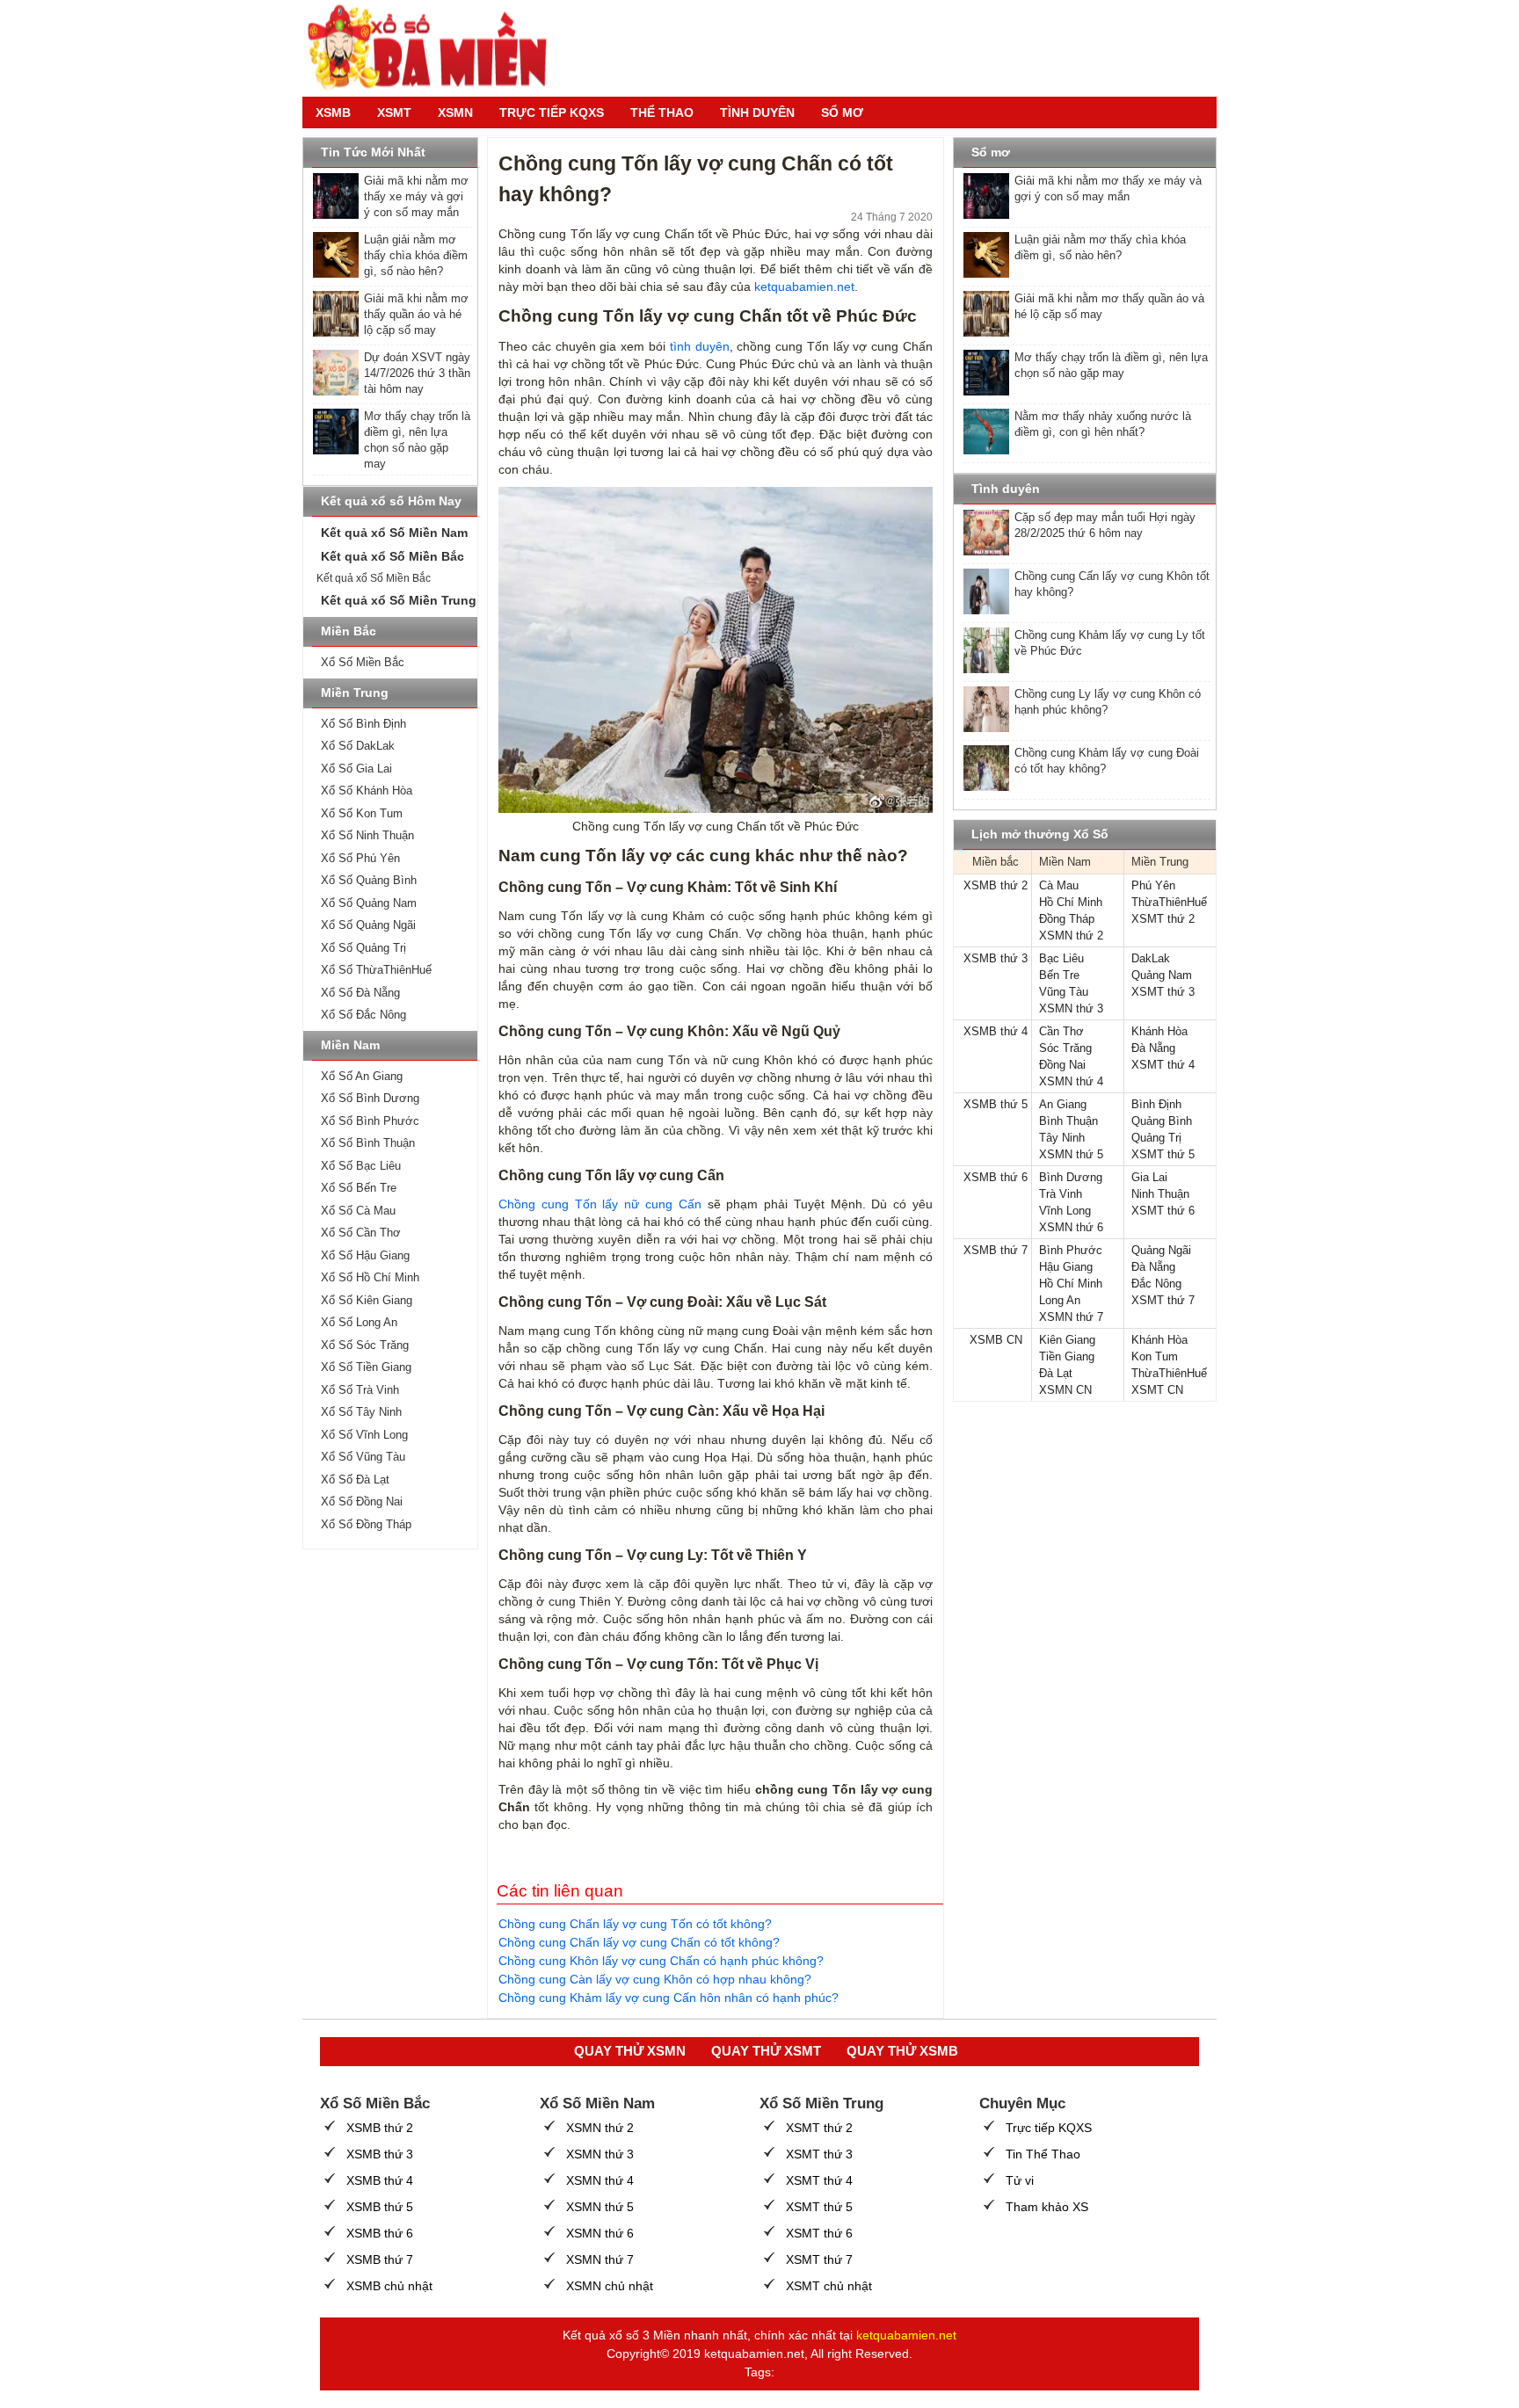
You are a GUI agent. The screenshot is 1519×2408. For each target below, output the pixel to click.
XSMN (455, 112)
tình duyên (700, 346)
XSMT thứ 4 (1163, 1065)
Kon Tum (1155, 1356)
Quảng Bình (1162, 1121)
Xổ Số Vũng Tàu (363, 1457)
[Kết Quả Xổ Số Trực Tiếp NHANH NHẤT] (434, 48)
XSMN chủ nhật (610, 2286)
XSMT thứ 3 (1163, 992)
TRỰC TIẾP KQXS (552, 112)
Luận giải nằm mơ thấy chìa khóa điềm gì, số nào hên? (416, 255)
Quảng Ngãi (1161, 1250)
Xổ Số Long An (359, 1322)
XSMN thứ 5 (1071, 1154)
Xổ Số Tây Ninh (361, 1412)
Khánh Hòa (1159, 1031)
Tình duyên (757, 112)
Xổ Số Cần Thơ (361, 1233)
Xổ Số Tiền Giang (366, 1367)
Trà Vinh (1061, 1194)
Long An (1060, 1300)
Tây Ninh (1062, 1138)
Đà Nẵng (1153, 1048)
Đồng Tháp (1067, 919)
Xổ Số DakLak (358, 746)
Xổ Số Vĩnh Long (364, 1435)
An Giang (1063, 1104)
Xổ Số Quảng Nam (369, 903)
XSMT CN (1157, 1390)
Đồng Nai (1062, 1065)
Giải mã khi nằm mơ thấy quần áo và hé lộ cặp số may (416, 314)
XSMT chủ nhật (829, 2286)
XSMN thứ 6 (1071, 1227)
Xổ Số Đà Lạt (355, 1480)
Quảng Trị (1156, 1138)
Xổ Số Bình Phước (370, 1121)
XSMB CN (996, 1340)
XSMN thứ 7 (1071, 1317)
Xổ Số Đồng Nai (362, 1501)
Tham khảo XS (1047, 2207)
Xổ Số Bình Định (363, 724)
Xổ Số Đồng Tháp (366, 1524)
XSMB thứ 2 (996, 885)
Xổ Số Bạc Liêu (361, 1166)
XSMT (394, 112)
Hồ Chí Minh (1071, 902)
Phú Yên (1153, 885)
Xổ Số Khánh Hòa (367, 791)
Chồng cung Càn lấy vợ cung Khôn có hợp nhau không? (655, 1979)
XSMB (333, 112)
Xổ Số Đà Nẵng (360, 993)
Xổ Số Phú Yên (360, 858)
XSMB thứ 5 (996, 1104)
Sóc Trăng (1065, 1048)
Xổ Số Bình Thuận (368, 1143)
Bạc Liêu (1061, 958)
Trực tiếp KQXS (1049, 2128)
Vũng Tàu (1064, 992)
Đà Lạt (1056, 1373)
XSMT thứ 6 (1163, 1211)
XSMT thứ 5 (1163, 1154)
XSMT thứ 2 (1163, 919)
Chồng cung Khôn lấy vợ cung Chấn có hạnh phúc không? (661, 1961)
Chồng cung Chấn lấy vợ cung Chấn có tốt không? (639, 1942)
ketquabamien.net (804, 286)
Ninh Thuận (1160, 1194)
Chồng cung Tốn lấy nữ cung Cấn (600, 1204)
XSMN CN (1065, 1390)
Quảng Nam (1162, 975)
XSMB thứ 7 (996, 1250)
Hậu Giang (1066, 1267)
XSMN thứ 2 (1071, 936)
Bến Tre (1059, 975)
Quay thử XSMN (630, 2051)
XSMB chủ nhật (389, 2286)
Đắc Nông (1156, 1284)
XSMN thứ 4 (1071, 1081)
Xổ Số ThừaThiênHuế (376, 970)
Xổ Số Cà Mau (358, 1211)
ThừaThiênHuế (1169, 902)
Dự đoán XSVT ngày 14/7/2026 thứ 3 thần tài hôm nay (417, 373)
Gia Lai (1149, 1177)
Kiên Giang (1067, 1340)
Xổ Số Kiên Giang (367, 1300)
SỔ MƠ (842, 112)
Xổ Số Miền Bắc (363, 662)
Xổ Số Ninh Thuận (367, 835)
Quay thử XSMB (902, 2051)
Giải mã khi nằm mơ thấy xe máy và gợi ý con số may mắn (416, 196)
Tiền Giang (1067, 1356)
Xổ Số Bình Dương (370, 1098)
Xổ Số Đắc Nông (363, 1015)
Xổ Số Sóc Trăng (365, 1345)
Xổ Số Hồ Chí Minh (370, 1277)
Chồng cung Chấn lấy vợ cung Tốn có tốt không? (635, 1924)
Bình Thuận (1068, 1121)
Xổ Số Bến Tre (359, 1188)
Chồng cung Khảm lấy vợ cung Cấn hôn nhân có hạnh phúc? (669, 1998)
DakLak (1151, 958)
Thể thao (662, 112)
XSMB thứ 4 (996, 1031)
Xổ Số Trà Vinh (360, 1390)
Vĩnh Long (1065, 1211)
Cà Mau (1059, 885)
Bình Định (1156, 1104)
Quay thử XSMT (766, 2051)
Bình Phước (1071, 1250)
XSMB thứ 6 (996, 1177)
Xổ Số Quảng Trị (363, 948)
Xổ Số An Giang (362, 1076)
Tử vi (1020, 2180)
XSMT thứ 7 (1163, 1300)
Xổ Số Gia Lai (356, 769)
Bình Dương (1071, 1177)
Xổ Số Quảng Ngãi (368, 925)
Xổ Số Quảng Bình (369, 880)
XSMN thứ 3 (1071, 1008)
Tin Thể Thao (1043, 2154)
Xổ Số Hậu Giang (365, 1255)
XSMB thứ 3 (996, 958)
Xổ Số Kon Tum (362, 813)
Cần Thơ (1061, 1031)
